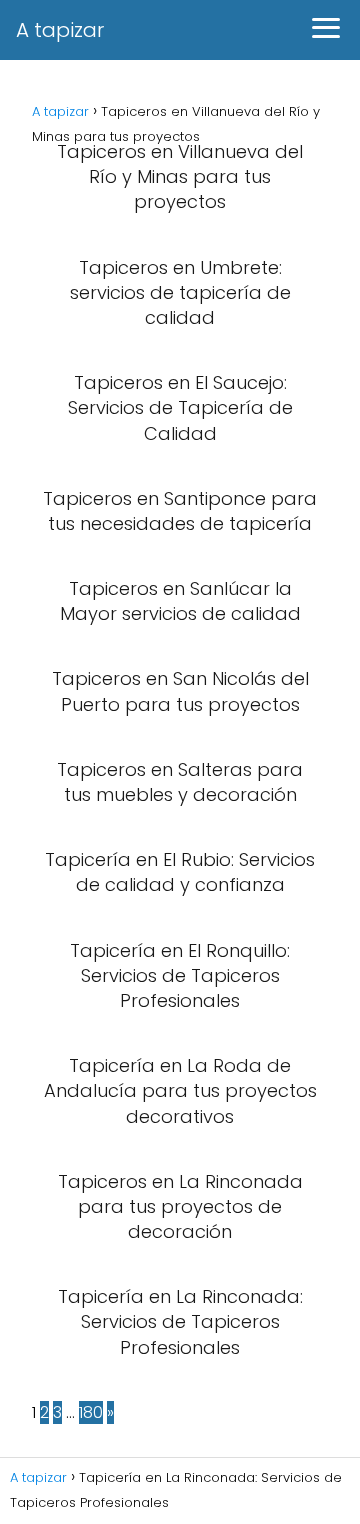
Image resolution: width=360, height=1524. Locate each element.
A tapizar (60, 30)
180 (91, 1412)
